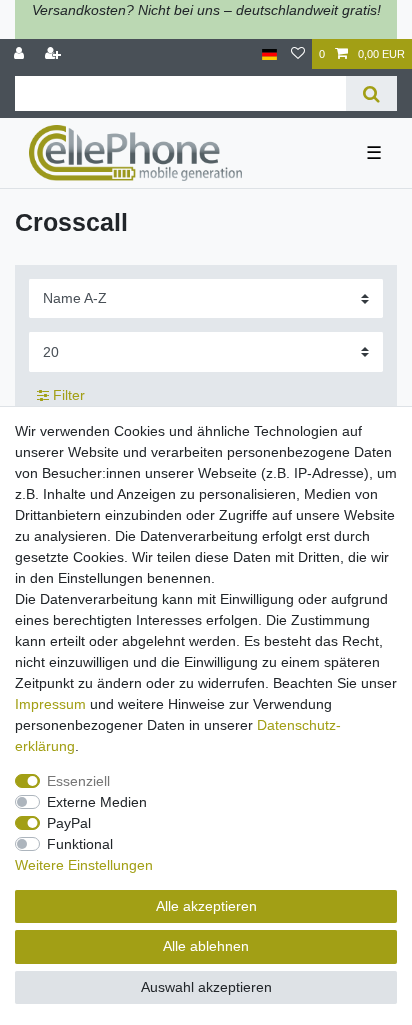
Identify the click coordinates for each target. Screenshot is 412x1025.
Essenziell (78, 781)
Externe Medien (97, 802)
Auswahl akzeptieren (206, 987)
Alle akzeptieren (206, 906)
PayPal (69, 823)
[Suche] (371, 93)
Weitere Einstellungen (84, 865)
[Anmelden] (21, 54)
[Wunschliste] (298, 54)
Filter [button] (69, 395)
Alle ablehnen (206, 946)
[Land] (269, 54)
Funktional (80, 844)
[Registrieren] (55, 54)
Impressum (50, 704)
